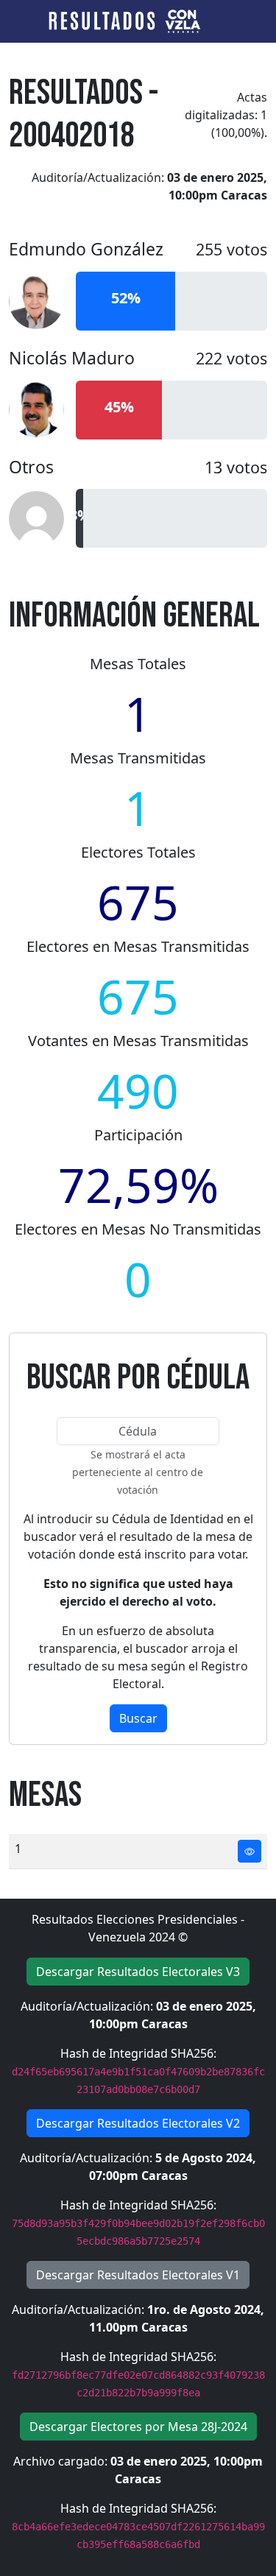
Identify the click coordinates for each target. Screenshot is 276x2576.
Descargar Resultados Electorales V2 (138, 2123)
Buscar (138, 1718)
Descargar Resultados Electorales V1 (138, 2275)
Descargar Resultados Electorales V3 (138, 1972)
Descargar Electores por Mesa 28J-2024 (138, 2427)
